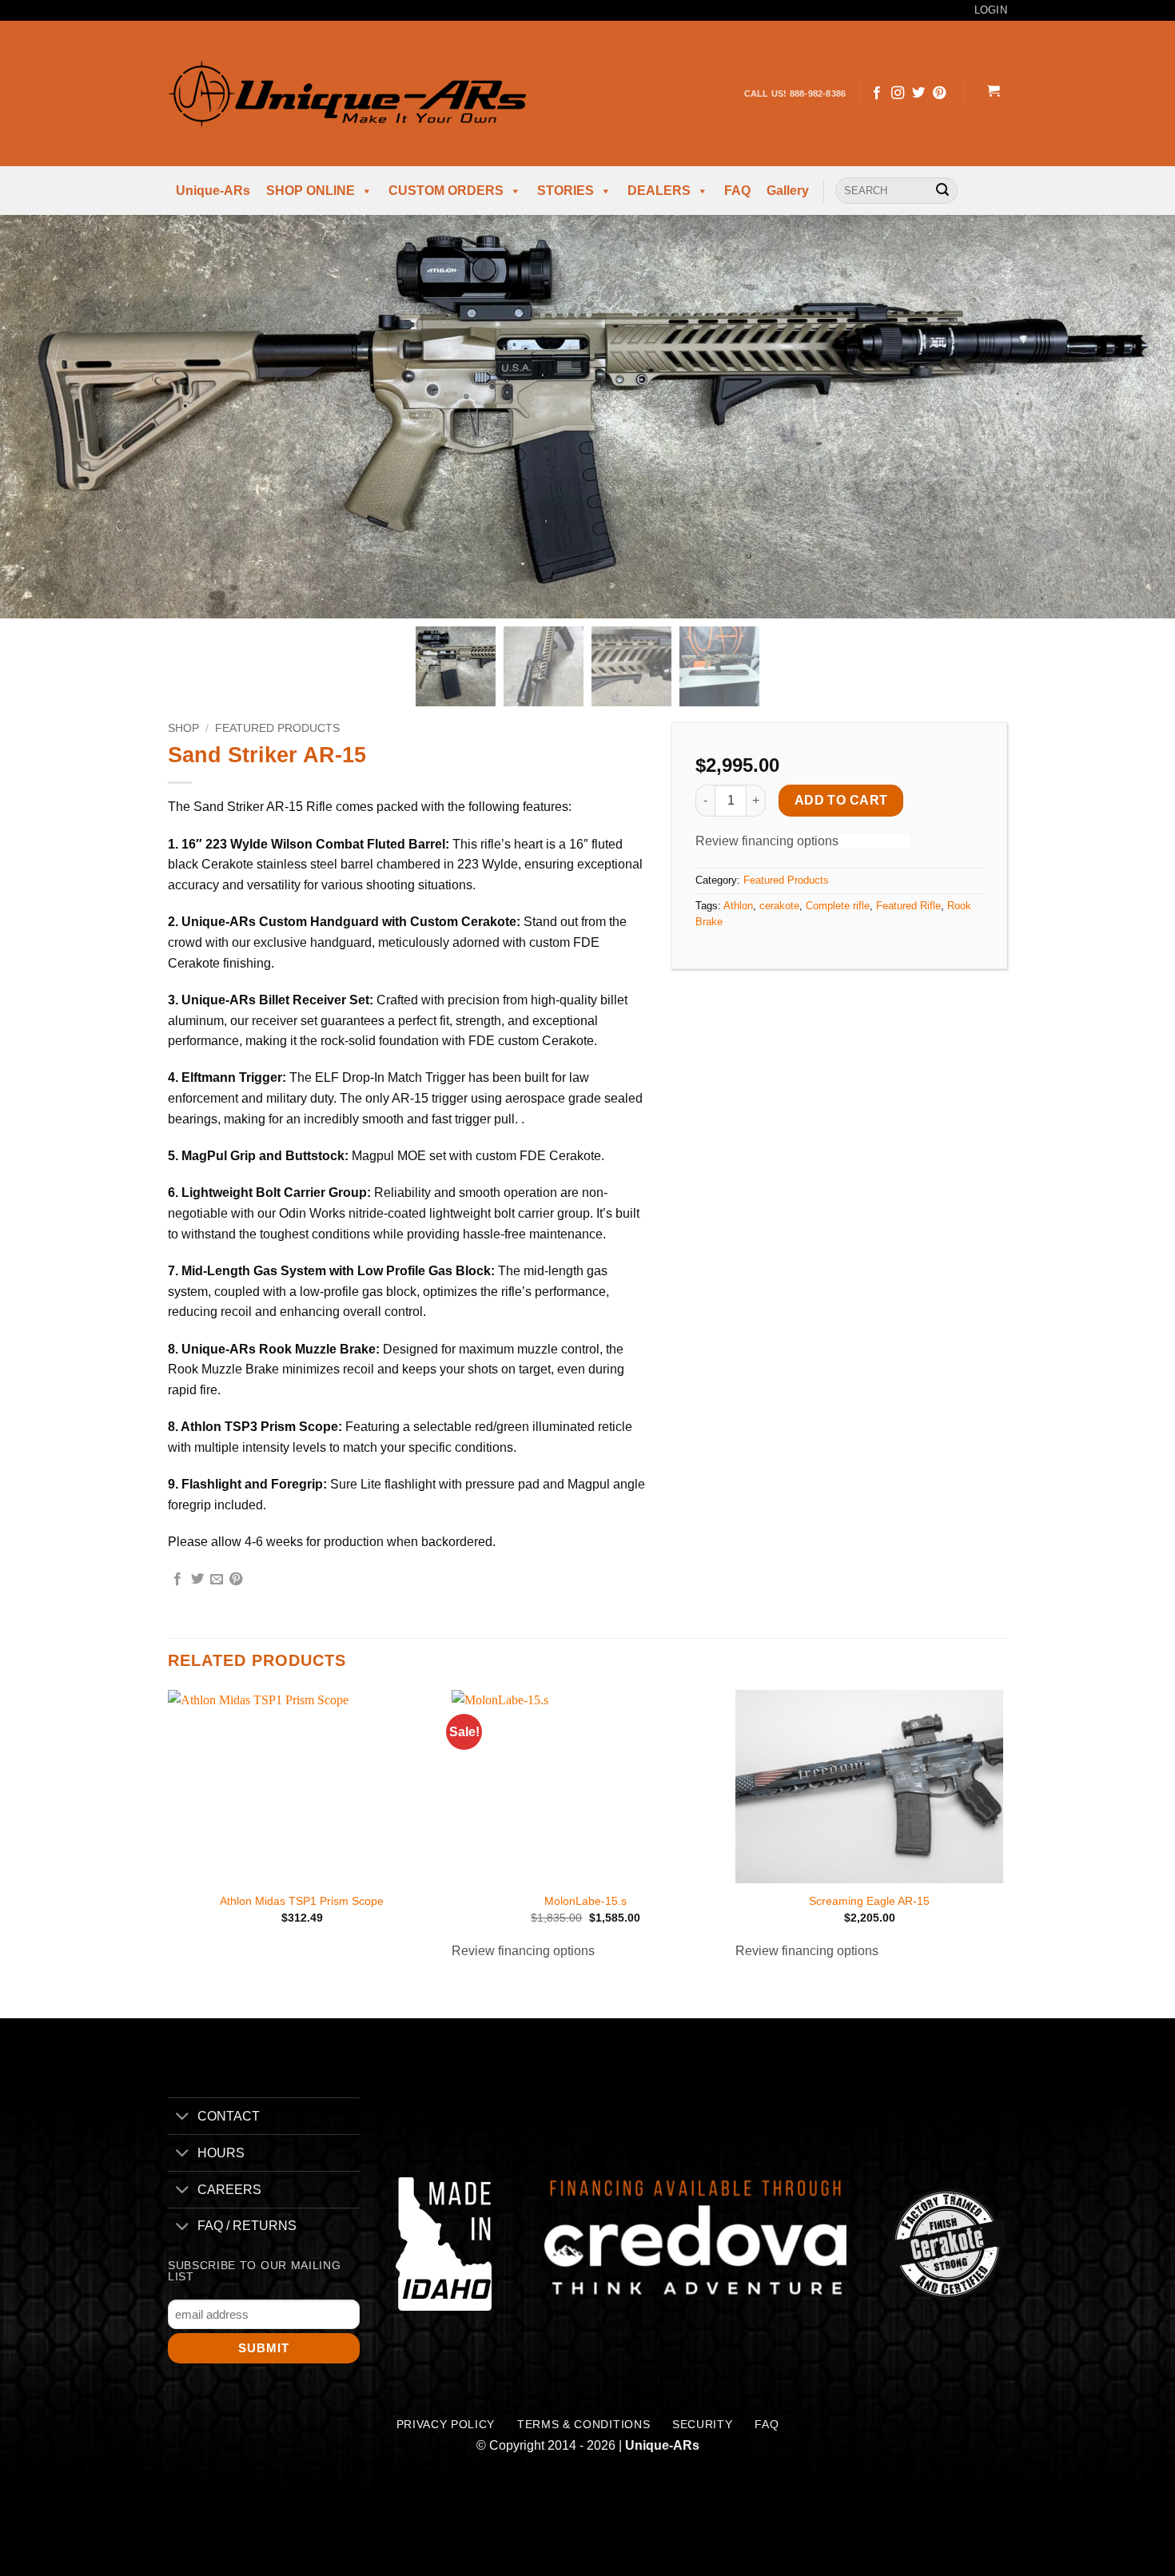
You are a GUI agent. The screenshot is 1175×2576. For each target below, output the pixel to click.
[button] (993, 93)
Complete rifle (838, 906)
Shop (183, 728)
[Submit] (942, 191)
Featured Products (277, 728)
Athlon (738, 906)
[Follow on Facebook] (877, 93)
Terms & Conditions (584, 2425)
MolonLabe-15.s (586, 1901)
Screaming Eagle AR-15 (869, 1901)
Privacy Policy (446, 2425)
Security (702, 2425)
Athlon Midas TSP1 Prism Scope (302, 1901)
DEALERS (659, 191)
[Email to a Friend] (217, 1580)
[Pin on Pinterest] (236, 1580)
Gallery (788, 191)
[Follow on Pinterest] (939, 93)
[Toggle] (182, 2118)
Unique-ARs (213, 191)
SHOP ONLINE (311, 191)
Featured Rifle (908, 906)
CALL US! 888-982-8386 (795, 93)
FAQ (737, 191)
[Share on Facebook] (177, 1580)
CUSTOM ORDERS (446, 191)
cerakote (779, 906)
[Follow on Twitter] (918, 93)
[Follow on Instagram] (898, 93)
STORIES (566, 191)
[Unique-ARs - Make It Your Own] (347, 93)
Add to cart (841, 800)
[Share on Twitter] (197, 1580)
